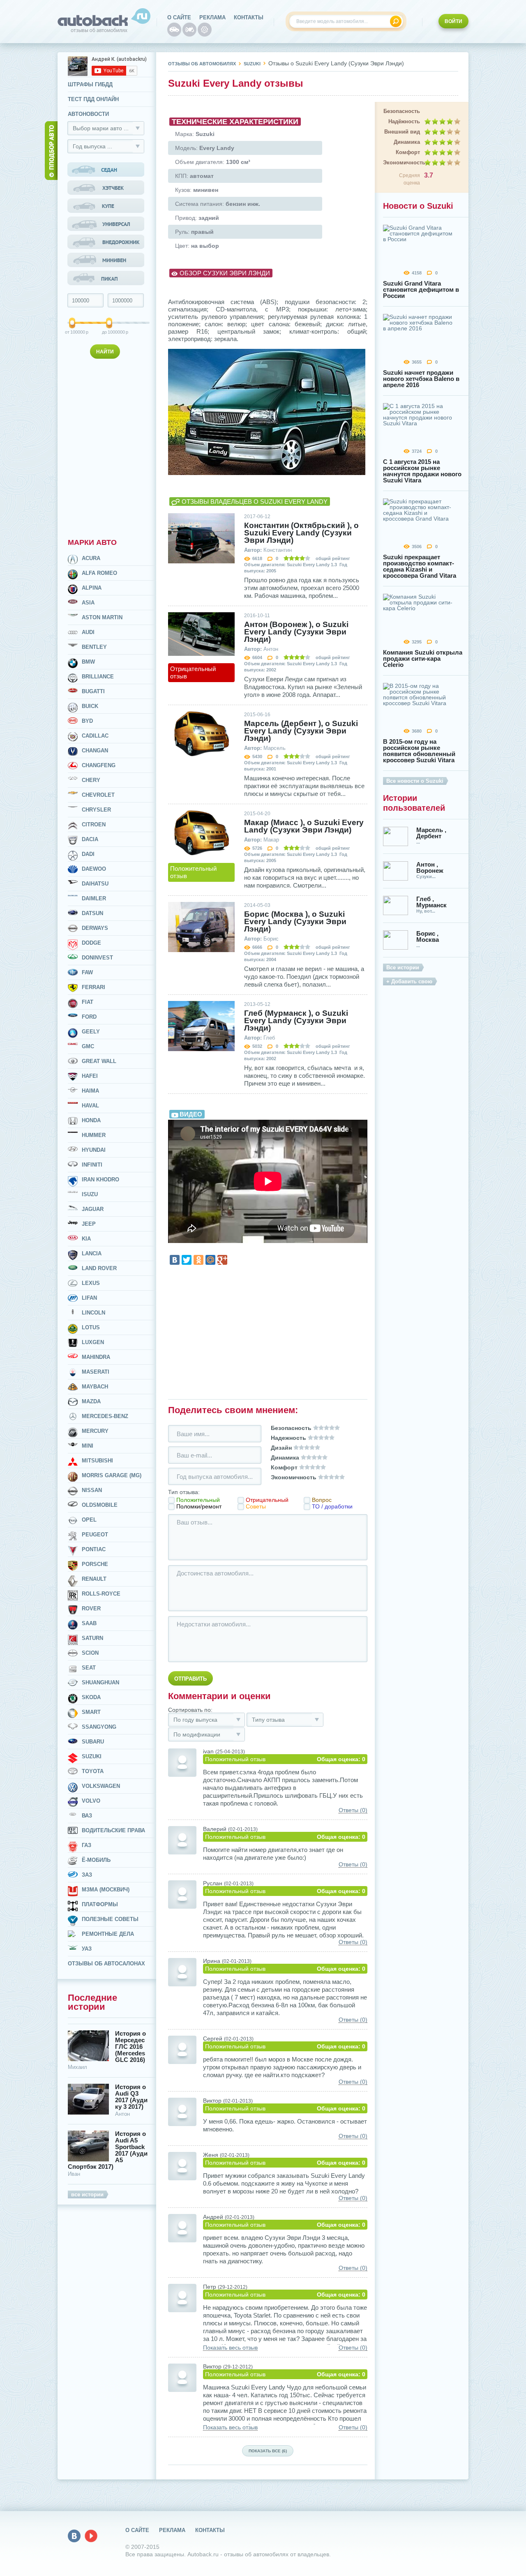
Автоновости (88, 114)
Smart (91, 1712)
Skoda (91, 1697)
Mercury (95, 1431)
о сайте (179, 17)
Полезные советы (110, 1919)
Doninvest (97, 958)
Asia (88, 603)
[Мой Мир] (210, 1260)
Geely (91, 1032)
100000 (73, 332)
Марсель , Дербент (431, 833)
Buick (90, 706)
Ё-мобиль (96, 1860)
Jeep (89, 1224)
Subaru (93, 1742)
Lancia (92, 1253)
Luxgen (93, 1342)
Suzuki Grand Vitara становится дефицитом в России (421, 289)
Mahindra (96, 1357)
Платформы (100, 1904)
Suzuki (92, 1756)
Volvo (91, 1801)
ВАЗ (87, 1816)
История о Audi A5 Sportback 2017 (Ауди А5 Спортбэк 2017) (108, 2150)
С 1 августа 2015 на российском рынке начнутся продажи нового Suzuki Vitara (422, 471)
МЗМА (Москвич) (106, 1890)
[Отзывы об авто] (174, 30)
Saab (89, 1623)
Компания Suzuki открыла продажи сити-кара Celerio (423, 658)
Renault (94, 1579)
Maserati (96, 1372)
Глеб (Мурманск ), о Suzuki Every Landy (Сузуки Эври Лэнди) (296, 1021)
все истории (87, 2194)
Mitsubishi (97, 1461)
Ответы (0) (353, 1810)
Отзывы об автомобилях (202, 64)
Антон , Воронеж (430, 867)
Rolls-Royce (101, 1594)
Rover (91, 1609)
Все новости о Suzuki (415, 781)
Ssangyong (99, 1727)
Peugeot (95, 1535)
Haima (90, 1091)
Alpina (92, 588)
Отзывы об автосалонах (106, 1964)
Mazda (91, 1401)
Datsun (92, 913)
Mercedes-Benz (105, 1416)
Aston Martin (102, 617)
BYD (87, 721)
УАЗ (87, 1949)
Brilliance (98, 677)
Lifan (89, 1298)
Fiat (88, 1002)
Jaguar (93, 1209)
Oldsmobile (100, 1505)
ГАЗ (87, 1845)
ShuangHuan (100, 1682)
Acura (91, 558)
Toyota (93, 1771)
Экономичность (401, 163)
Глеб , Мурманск (431, 902)
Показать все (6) (268, 2451)
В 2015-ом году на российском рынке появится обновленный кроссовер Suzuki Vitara (419, 751)
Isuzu (90, 1194)
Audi (88, 632)
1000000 (110, 332)
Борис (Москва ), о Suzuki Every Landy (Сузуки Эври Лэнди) (295, 922)
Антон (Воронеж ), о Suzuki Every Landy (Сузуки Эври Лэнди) (296, 632)
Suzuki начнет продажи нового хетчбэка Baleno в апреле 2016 (421, 379)
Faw (87, 972)
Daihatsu (95, 884)
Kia (86, 1239)
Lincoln (93, 1313)
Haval (90, 1106)
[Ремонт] (205, 30)
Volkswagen (101, 1786)
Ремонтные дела (108, 1934)
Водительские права (113, 1830)
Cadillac (95, 736)
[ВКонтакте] (175, 1260)
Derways (95, 928)
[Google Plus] (222, 1260)
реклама (212, 17)
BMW (88, 662)
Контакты (249, 17)
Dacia (90, 839)
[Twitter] (187, 1260)
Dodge (91, 943)
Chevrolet (98, 795)
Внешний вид (402, 132)
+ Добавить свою (409, 981)
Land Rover (99, 1268)
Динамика (407, 142)
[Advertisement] (107, 447)
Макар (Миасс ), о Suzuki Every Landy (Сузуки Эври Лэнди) (304, 826)
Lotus (91, 1327)
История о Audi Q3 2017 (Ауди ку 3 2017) (131, 2097)
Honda (91, 1120)
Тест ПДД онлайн (93, 99)
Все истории (403, 967)
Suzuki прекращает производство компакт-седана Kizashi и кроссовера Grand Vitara (420, 566)
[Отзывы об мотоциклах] (189, 30)
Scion (90, 1653)
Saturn (92, 1638)
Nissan (92, 1490)
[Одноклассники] (198, 1260)
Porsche (95, 1564)
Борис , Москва (428, 936)
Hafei (90, 1076)
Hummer (94, 1135)
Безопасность (402, 111)
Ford (89, 1017)
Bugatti (93, 691)
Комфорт (408, 152)
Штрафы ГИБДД (90, 84)
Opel (89, 1520)
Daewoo (94, 869)
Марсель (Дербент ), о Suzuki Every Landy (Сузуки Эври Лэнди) (301, 731)
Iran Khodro (100, 1180)
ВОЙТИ (453, 21)
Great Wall (99, 1061)
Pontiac (94, 1549)
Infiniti (92, 1165)
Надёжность (404, 121)
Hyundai (94, 1150)
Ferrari (93, 987)
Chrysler (96, 810)
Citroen (94, 824)
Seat (89, 1668)
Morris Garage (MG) (112, 1475)
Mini (88, 1446)
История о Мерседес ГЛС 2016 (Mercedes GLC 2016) (130, 2047)
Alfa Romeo (99, 573)
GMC (88, 1046)
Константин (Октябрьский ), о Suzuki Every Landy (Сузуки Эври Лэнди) (301, 533)
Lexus (91, 1283)
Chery (91, 780)
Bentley (94, 647)
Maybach (95, 1387)
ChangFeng (99, 765)
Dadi (88, 854)
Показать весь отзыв (230, 2348)
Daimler (94, 898)
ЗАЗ (87, 1875)
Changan (95, 751)
